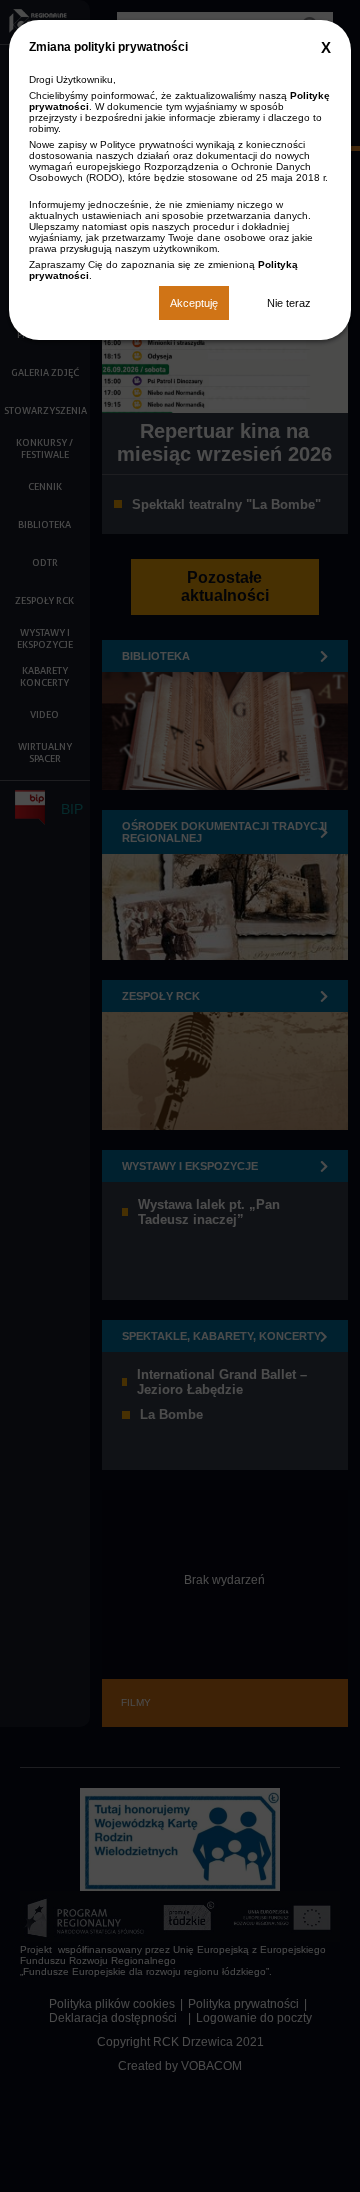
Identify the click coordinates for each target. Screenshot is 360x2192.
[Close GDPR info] (326, 47)
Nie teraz (289, 303)
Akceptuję (194, 303)
